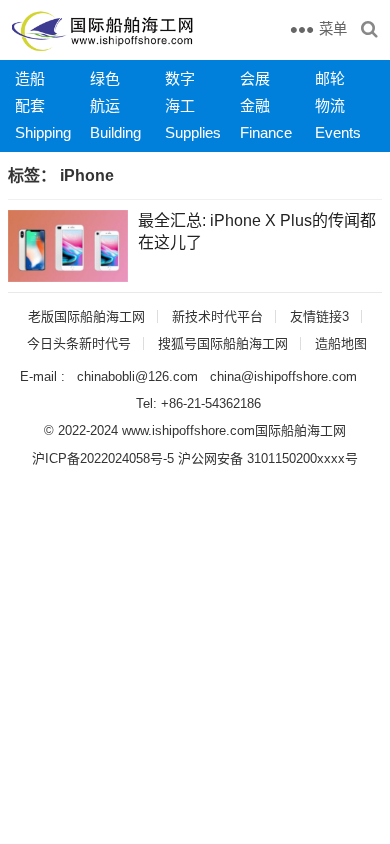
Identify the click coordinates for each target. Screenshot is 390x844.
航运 (105, 105)
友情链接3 (319, 316)
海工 (180, 105)
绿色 (105, 78)
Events (338, 132)
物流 (330, 105)
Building (115, 132)
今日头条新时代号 (79, 343)
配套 (30, 105)
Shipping (43, 132)
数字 (180, 78)
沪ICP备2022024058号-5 (103, 458)
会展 (255, 78)
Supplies (193, 132)
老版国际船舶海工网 (86, 316)
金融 (255, 105)
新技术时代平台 (217, 316)
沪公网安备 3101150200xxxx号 (268, 458)
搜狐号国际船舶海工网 (223, 343)
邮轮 (330, 78)
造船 (30, 78)
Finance (266, 132)
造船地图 (341, 343)
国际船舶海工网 (300, 430)
